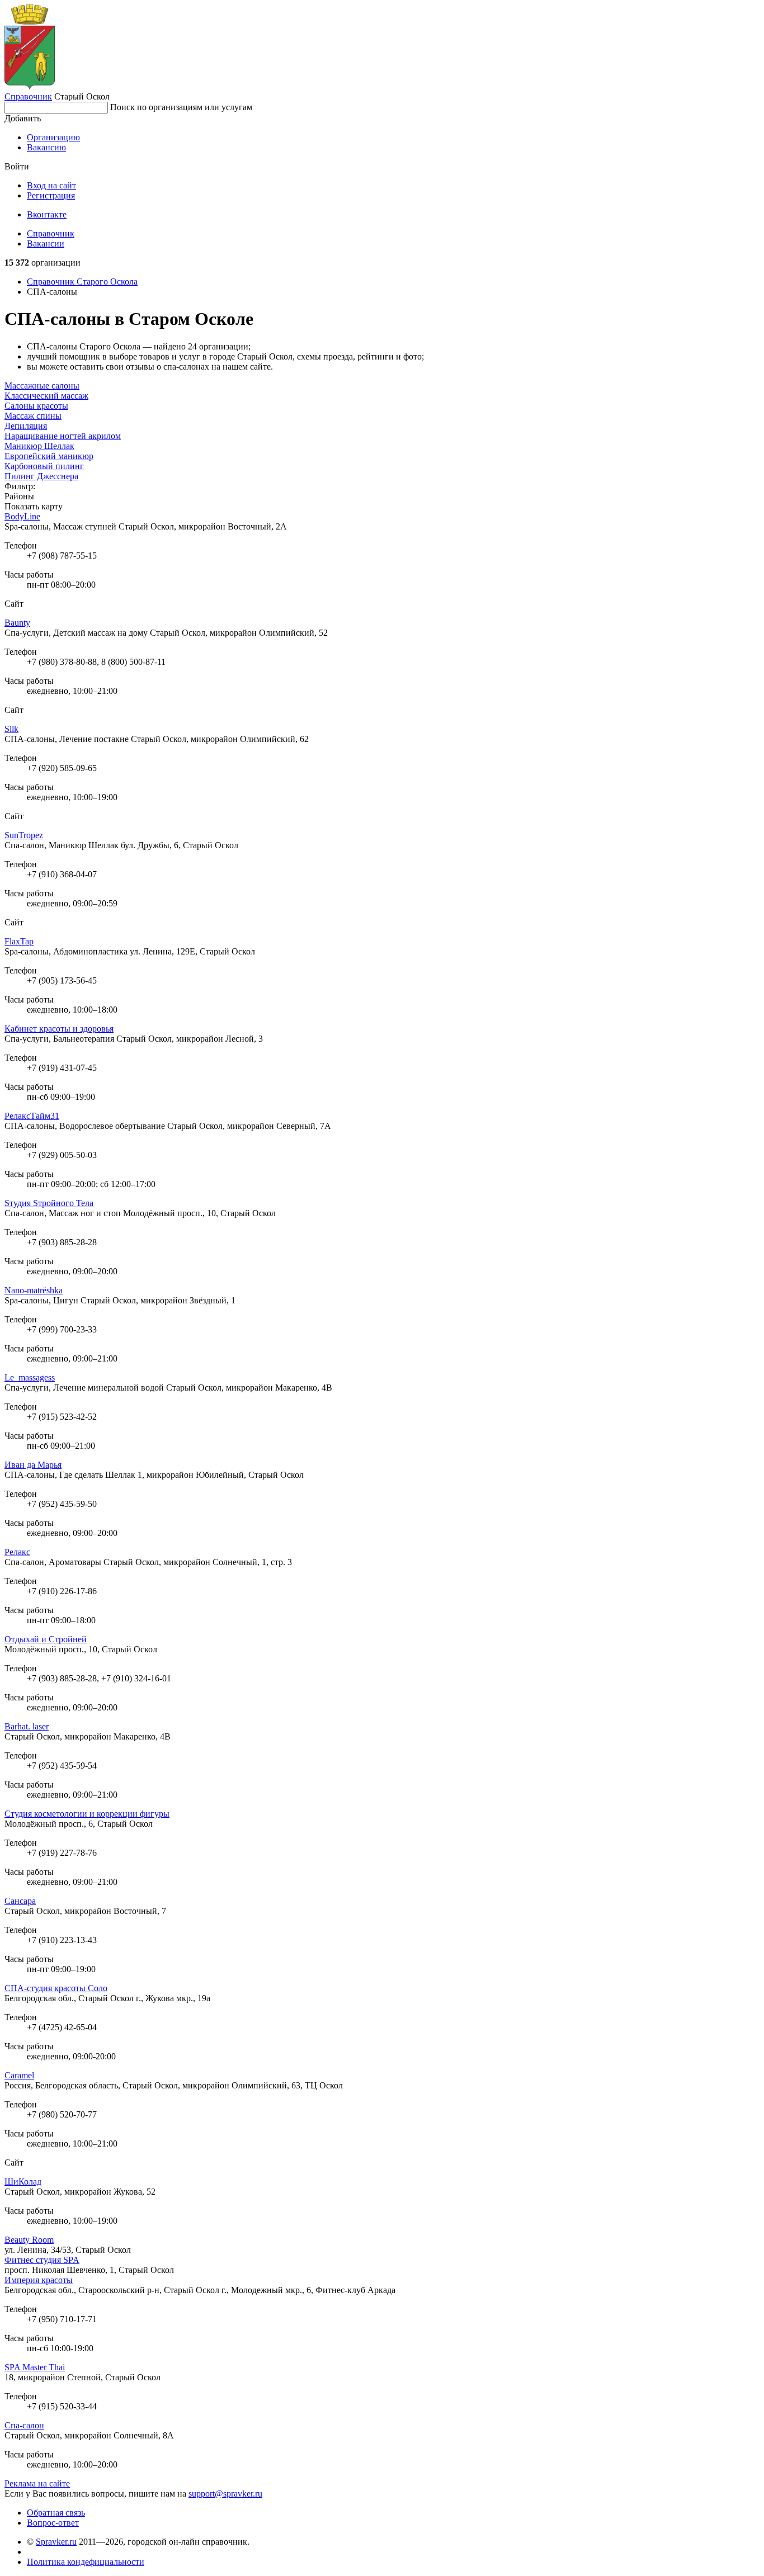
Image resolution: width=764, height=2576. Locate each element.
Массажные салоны (42, 386)
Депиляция (26, 426)
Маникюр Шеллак (39, 446)
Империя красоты (39, 2280)
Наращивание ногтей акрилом (63, 436)
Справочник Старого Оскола (82, 282)
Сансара (20, 1901)
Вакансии (46, 244)
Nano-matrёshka (34, 1290)
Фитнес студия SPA (42, 2260)
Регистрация (51, 195)
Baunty (17, 623)
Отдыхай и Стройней (46, 1639)
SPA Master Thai (35, 2367)
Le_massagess (30, 1377)
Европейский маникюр (49, 456)
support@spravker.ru (225, 2494)
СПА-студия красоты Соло (56, 1988)
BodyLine (22, 516)
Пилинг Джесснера (41, 476)
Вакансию (46, 147)
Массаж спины (33, 416)
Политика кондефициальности (86, 2562)
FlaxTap (19, 941)
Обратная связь (56, 2513)
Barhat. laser (27, 1726)
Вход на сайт (51, 185)
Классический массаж (46, 396)
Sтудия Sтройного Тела (49, 1203)
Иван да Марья (33, 1465)
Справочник (28, 96)
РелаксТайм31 (32, 1116)
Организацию (53, 137)
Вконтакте (47, 214)
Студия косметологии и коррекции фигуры (87, 1814)
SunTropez (24, 835)
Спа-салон (24, 2425)
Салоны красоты (36, 406)
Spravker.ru (56, 2542)
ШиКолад (23, 2182)
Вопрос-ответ (53, 2523)
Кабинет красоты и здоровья (59, 1029)
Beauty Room (29, 2240)
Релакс (17, 1552)
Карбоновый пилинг (44, 466)
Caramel (19, 2075)
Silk (11, 729)
